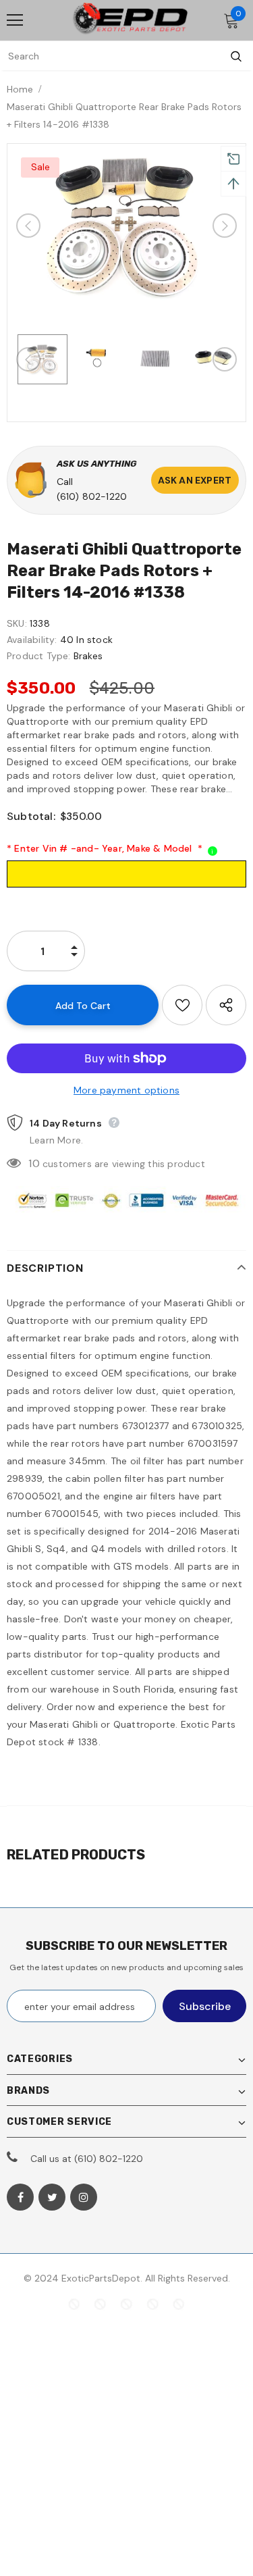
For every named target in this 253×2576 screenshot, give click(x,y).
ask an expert (195, 480)
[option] (126, 226)
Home (20, 89)
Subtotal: (31, 816)
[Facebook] (20, 2197)
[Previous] (28, 226)
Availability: (32, 640)
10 (34, 1163)
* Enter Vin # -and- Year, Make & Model (105, 848)
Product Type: (39, 656)
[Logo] (130, 20)
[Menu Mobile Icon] (15, 20)
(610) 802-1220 (92, 496)
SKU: (17, 623)
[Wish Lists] (182, 1005)
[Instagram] (84, 2197)
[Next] (225, 226)
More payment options (126, 1090)
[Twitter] (52, 2197)
